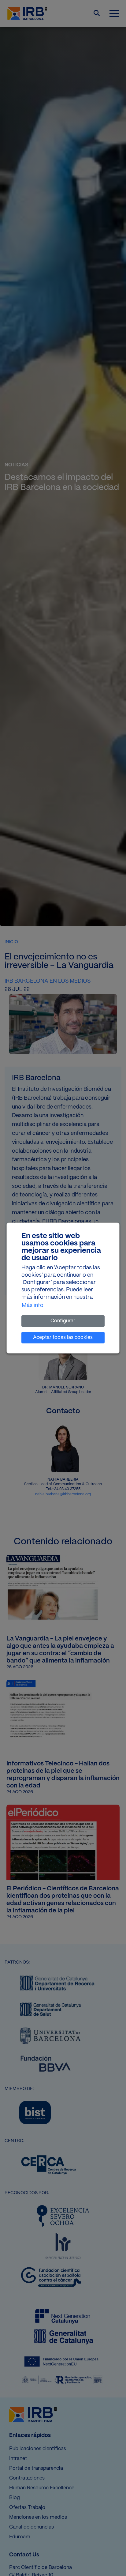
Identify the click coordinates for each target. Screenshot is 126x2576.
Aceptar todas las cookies (63, 1337)
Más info (33, 1306)
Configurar (63, 1321)
